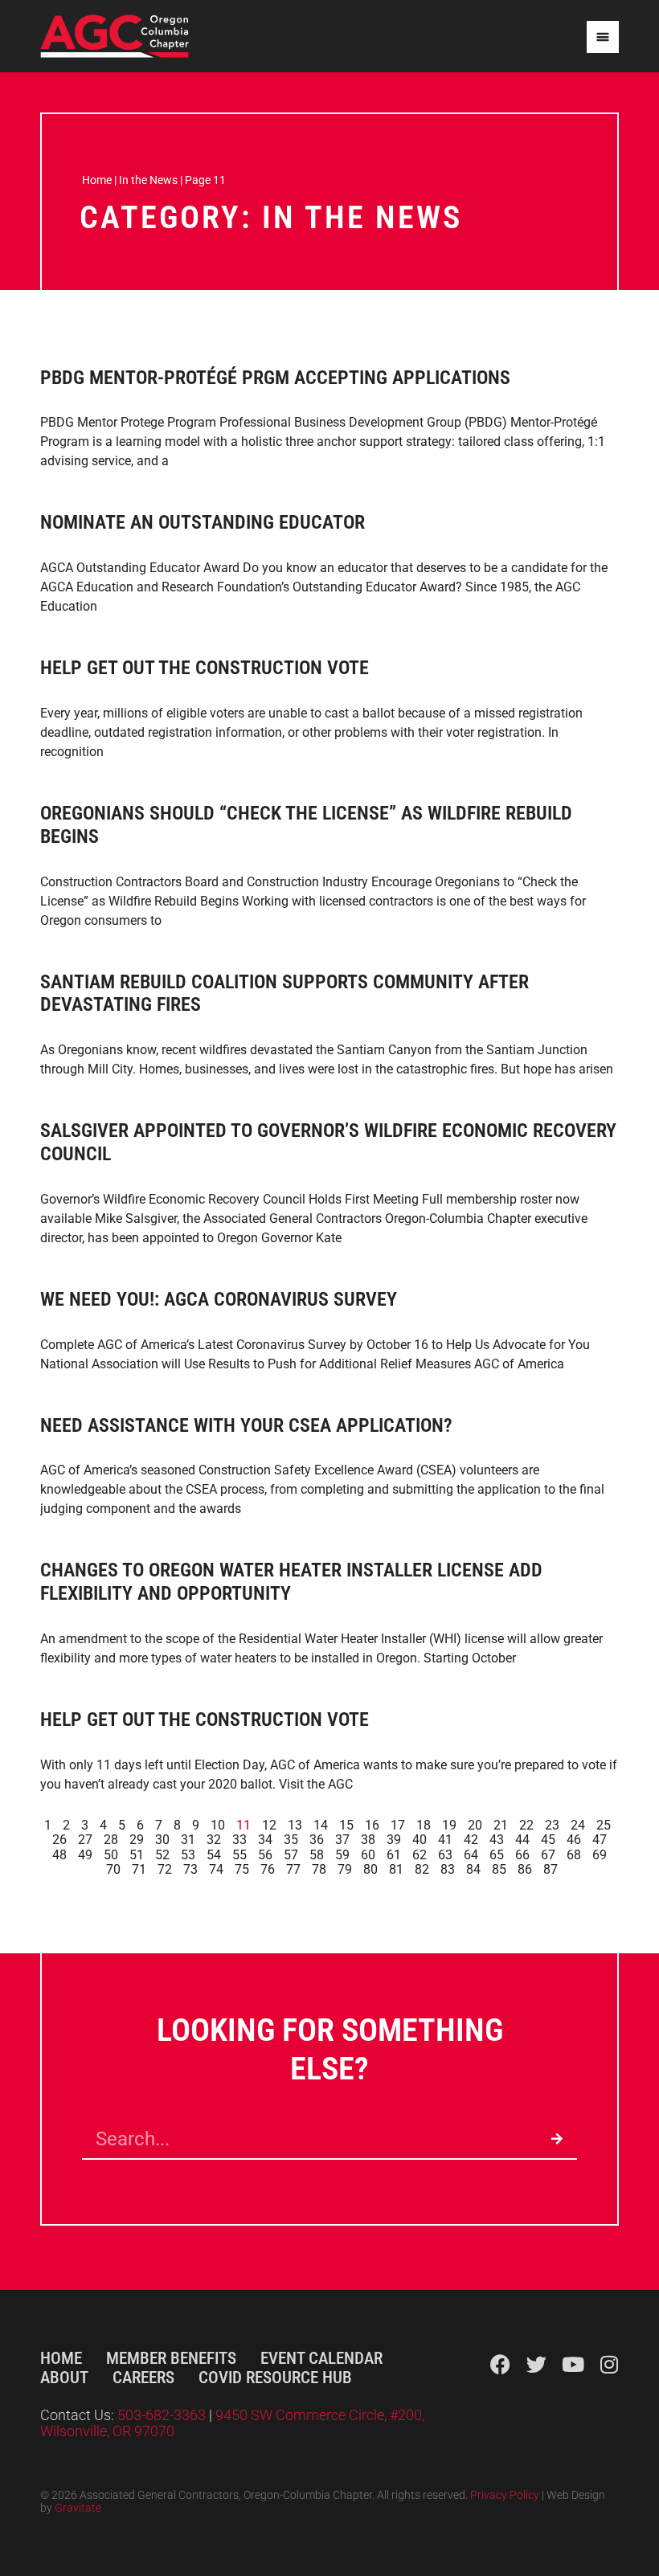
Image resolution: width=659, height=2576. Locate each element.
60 (368, 1855)
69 (600, 1855)
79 (345, 1869)
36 (317, 1840)
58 (317, 1855)
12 (269, 1825)
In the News (148, 180)
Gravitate (78, 2508)
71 (139, 1869)
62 (420, 1855)
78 (319, 1869)
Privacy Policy (505, 2495)
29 (137, 1840)
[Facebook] (500, 2364)
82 (422, 1869)
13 (295, 1825)
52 (162, 1855)
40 (420, 1840)
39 (394, 1840)
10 (218, 1825)
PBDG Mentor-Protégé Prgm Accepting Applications (275, 378)
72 (165, 1869)
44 (522, 1840)
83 (448, 1869)
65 (497, 1855)
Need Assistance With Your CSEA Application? (246, 1425)
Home (97, 180)
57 (291, 1855)
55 (239, 1855)
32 (214, 1840)
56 (265, 1855)
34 (265, 1840)
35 (291, 1840)
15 (346, 1825)
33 (239, 1840)
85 (499, 1869)
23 (552, 1825)
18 (424, 1825)
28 (111, 1840)
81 (396, 1869)
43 (497, 1840)
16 (372, 1825)
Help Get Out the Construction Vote (205, 668)
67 (548, 1855)
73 (190, 1869)
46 (574, 1840)
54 (214, 1855)
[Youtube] (573, 2364)
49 (85, 1855)
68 (574, 1855)
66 (522, 1855)
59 (342, 1855)
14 (321, 1825)
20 (475, 1825)
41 (445, 1840)
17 (398, 1825)
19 (449, 1825)
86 (525, 1869)
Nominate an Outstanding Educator (203, 522)
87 (551, 1869)
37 (342, 1840)
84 (473, 1869)
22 (526, 1825)
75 (242, 1869)
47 (600, 1840)
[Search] (557, 2139)
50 (111, 1855)
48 (59, 1855)
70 (113, 1869)
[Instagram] (609, 2364)
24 (578, 1825)
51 (137, 1855)
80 (370, 1869)
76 (268, 1869)
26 (59, 1840)
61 (394, 1855)
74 (216, 1869)
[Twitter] (536, 2364)
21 (501, 1825)
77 (293, 1869)
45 (548, 1840)
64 (471, 1855)
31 (188, 1840)
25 (604, 1825)
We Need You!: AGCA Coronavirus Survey (219, 1299)
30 (162, 1840)
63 (445, 1855)
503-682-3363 (163, 2415)
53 (188, 1855)
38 (368, 1840)
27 (85, 1840)
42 (471, 1840)
